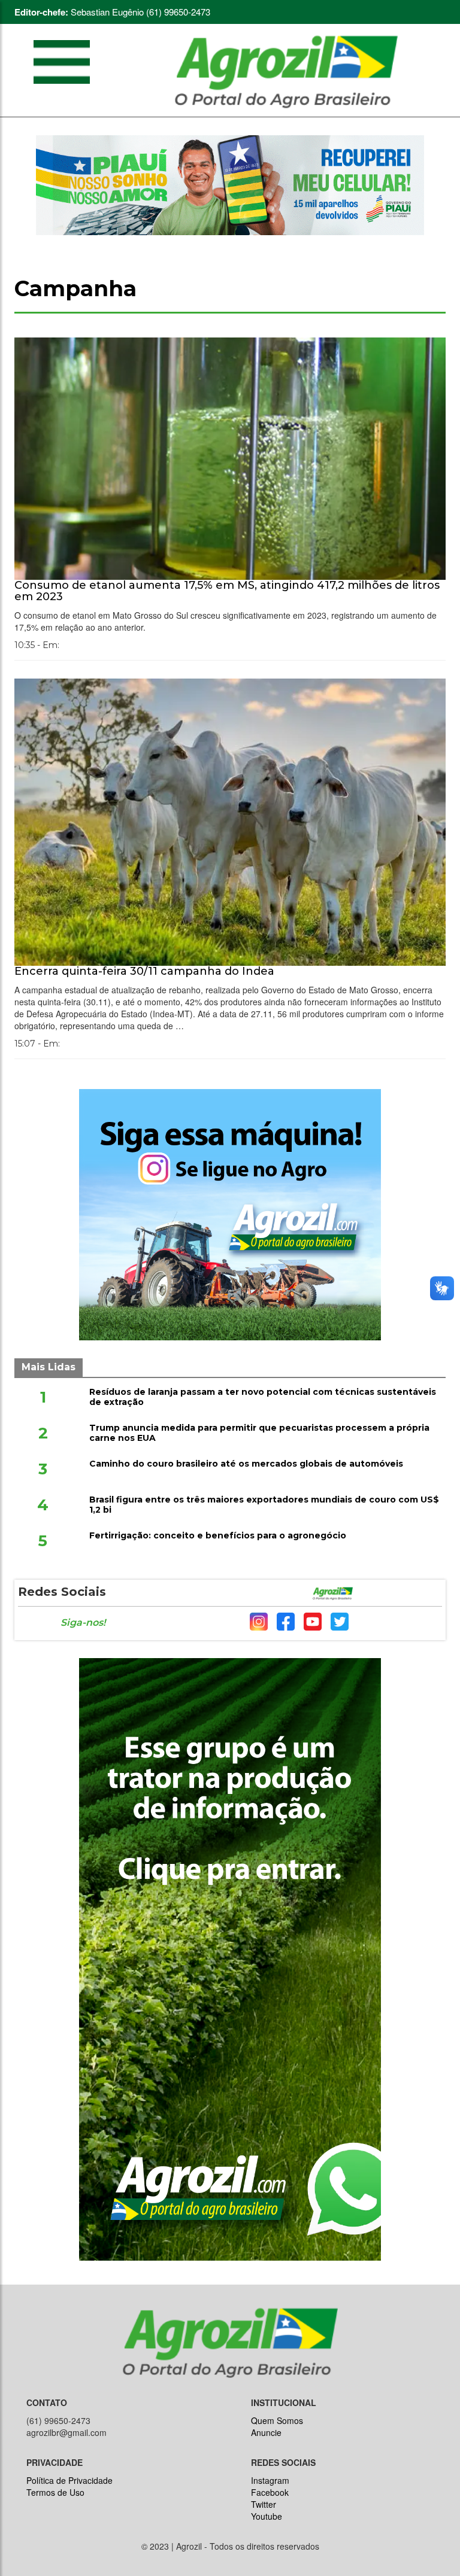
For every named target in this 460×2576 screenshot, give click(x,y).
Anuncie (266, 2432)
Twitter (264, 2504)
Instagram (270, 2480)
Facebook (270, 2492)
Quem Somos (277, 2420)
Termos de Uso (55, 2492)
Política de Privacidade (69, 2480)
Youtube (267, 2516)
